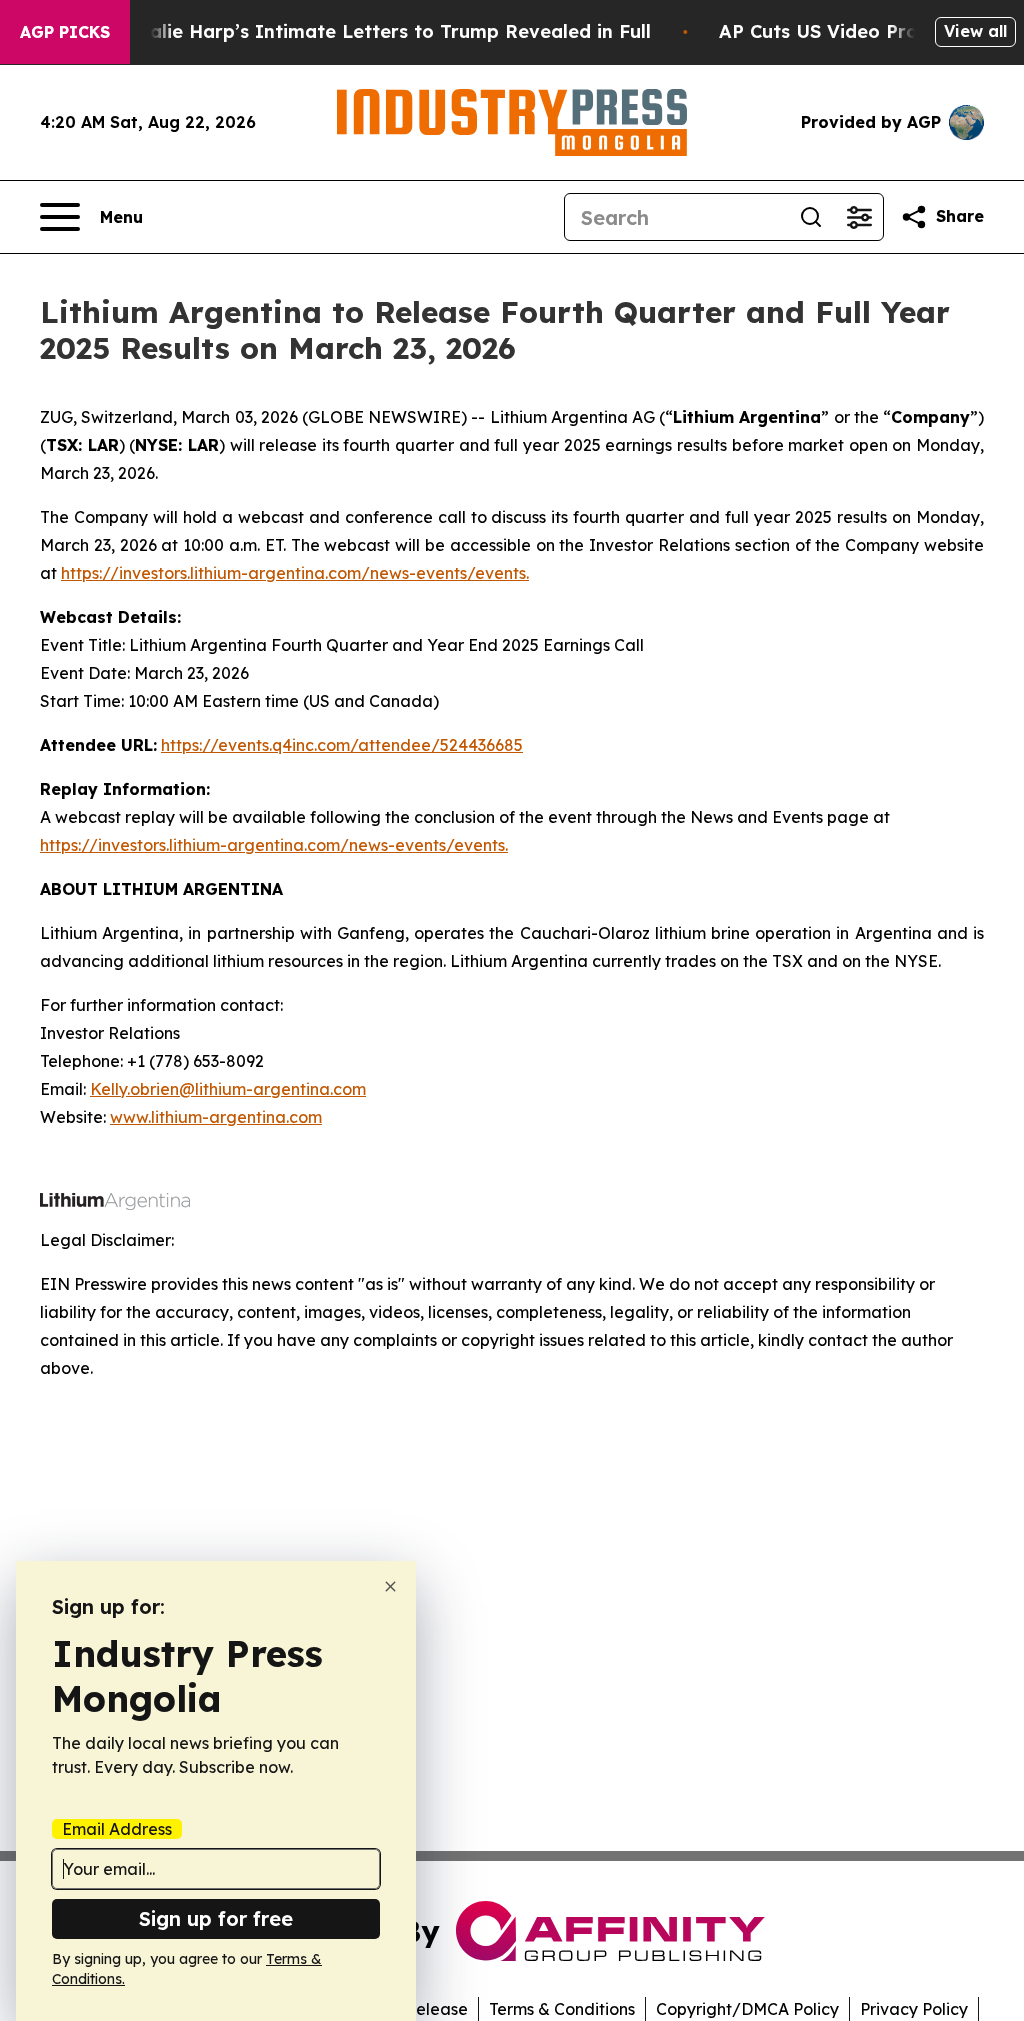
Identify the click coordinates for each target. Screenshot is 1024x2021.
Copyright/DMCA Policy (747, 2009)
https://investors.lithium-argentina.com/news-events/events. (295, 573)
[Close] (390, 1586)
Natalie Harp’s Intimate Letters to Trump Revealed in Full (383, 31)
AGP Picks (65, 32)
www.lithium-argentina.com (216, 1117)
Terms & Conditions (562, 2009)
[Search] (811, 217)
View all (975, 31)
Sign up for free (216, 1918)
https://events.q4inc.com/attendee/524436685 (342, 745)
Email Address (117, 1829)
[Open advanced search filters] (859, 217)
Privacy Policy (914, 2009)
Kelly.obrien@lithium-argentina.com (228, 1089)
